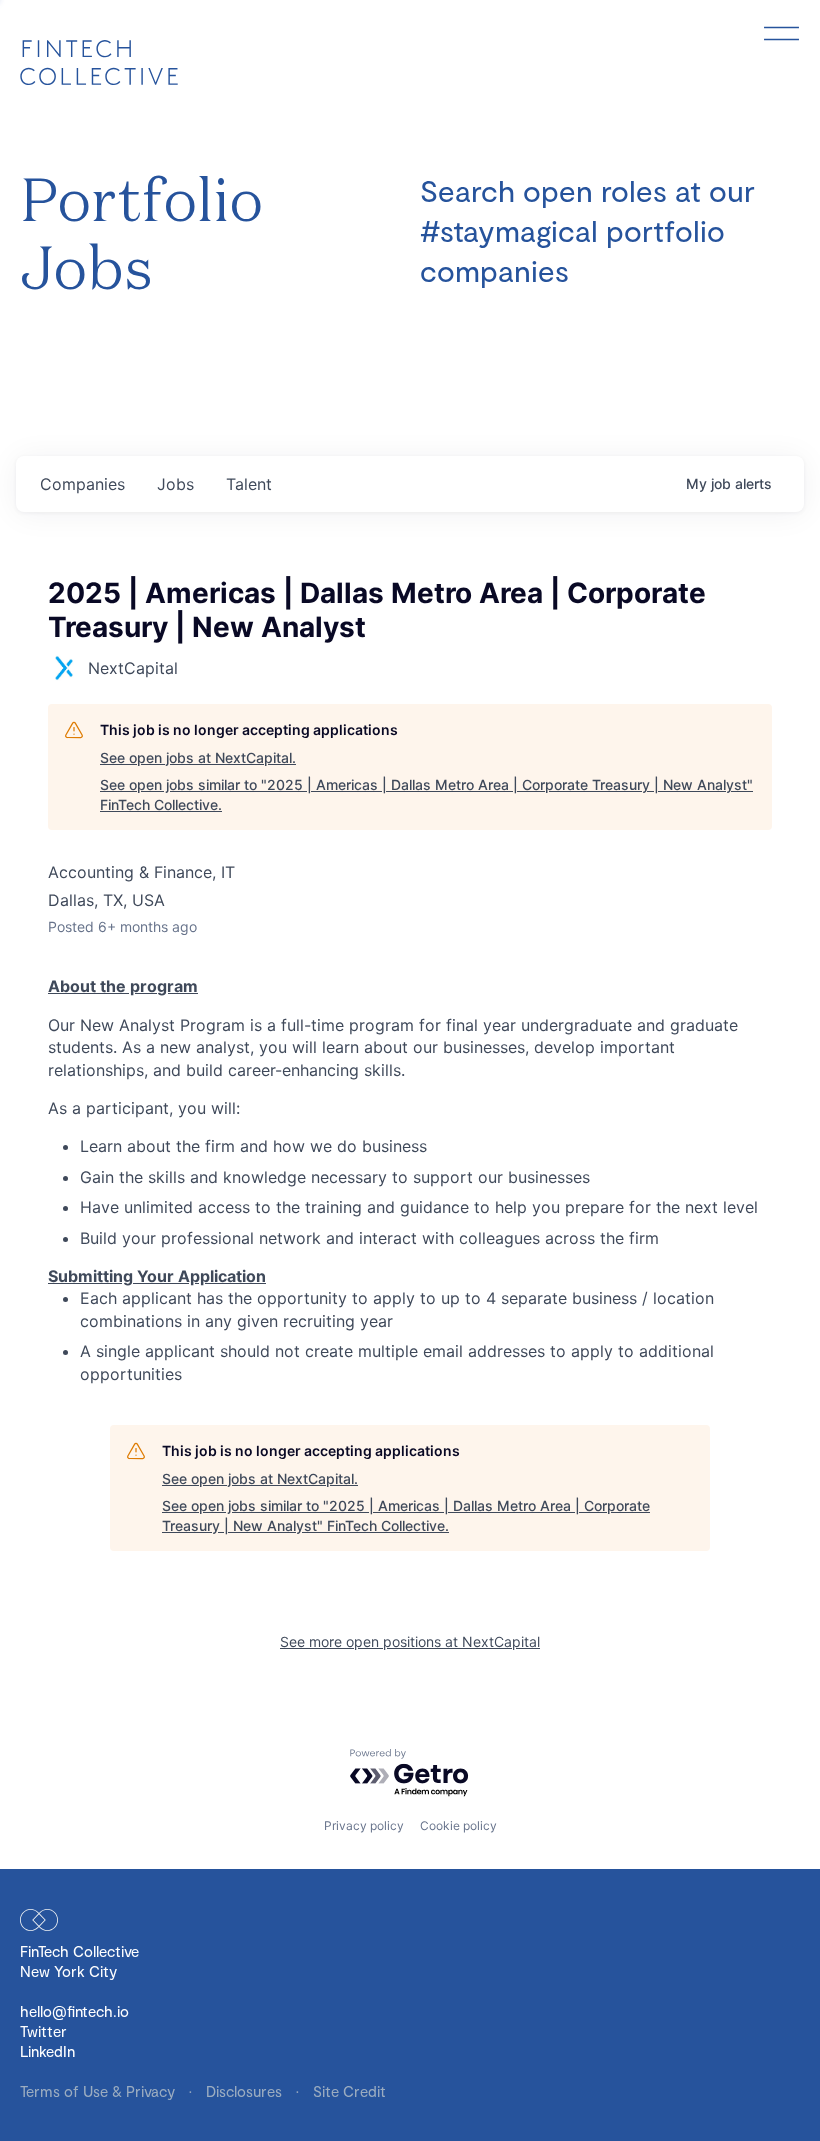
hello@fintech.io (74, 2011)
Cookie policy (458, 1825)
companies (82, 484)
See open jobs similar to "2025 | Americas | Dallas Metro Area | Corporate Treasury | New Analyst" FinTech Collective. (426, 794)
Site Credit (349, 2091)
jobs (175, 484)
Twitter (43, 2031)
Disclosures (246, 2091)
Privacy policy (364, 1825)
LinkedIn (47, 2051)
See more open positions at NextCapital (410, 1641)
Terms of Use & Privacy (99, 2091)
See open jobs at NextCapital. (198, 757)
